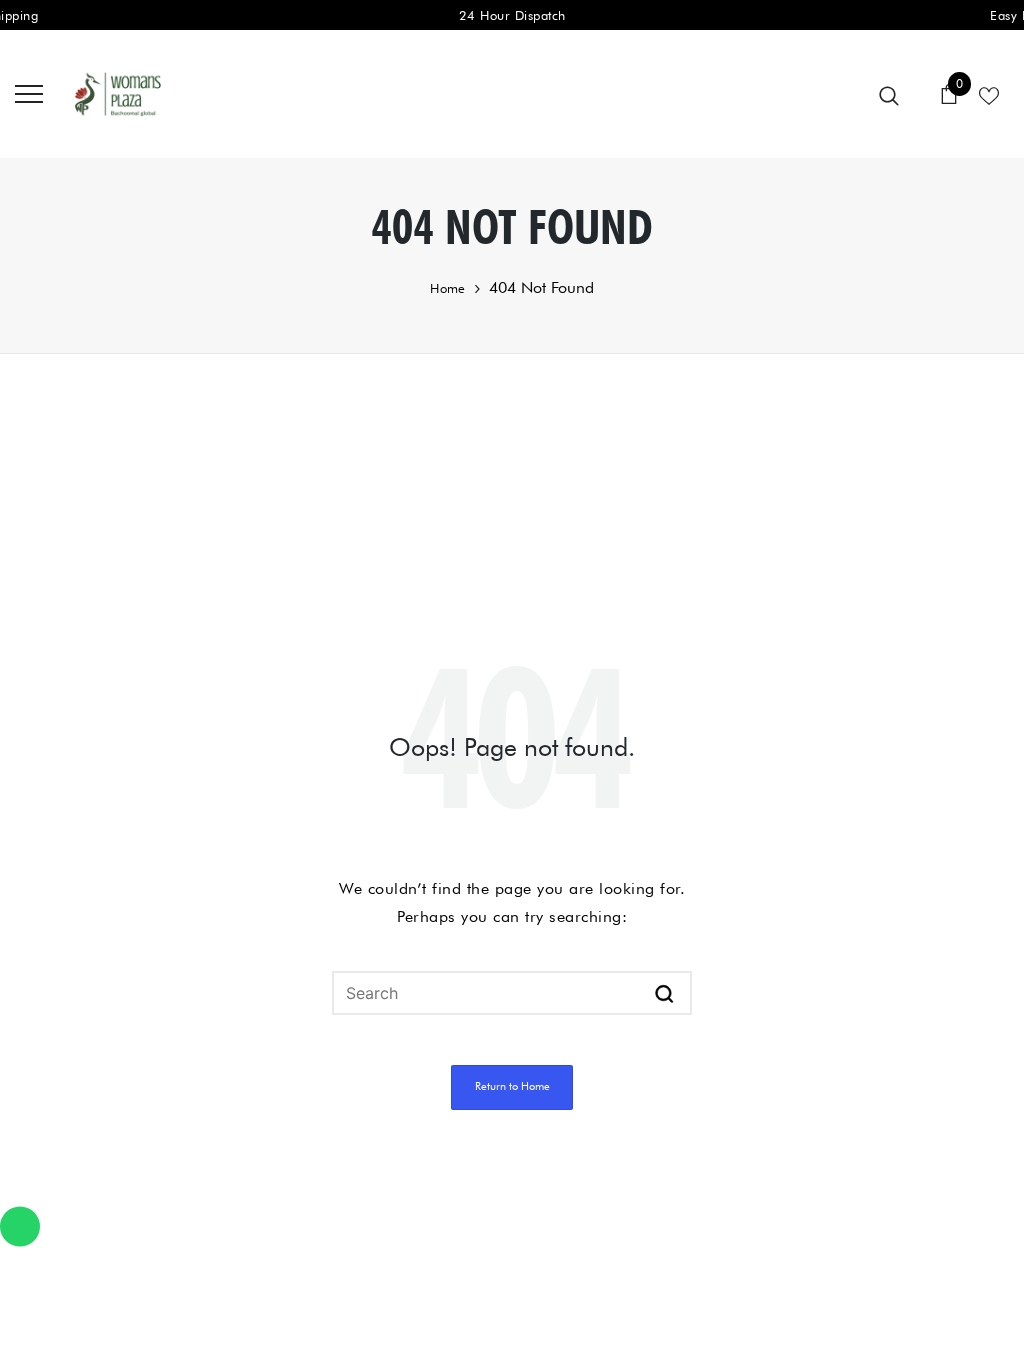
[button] (664, 993)
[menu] (29, 93)
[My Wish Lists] (989, 94)
